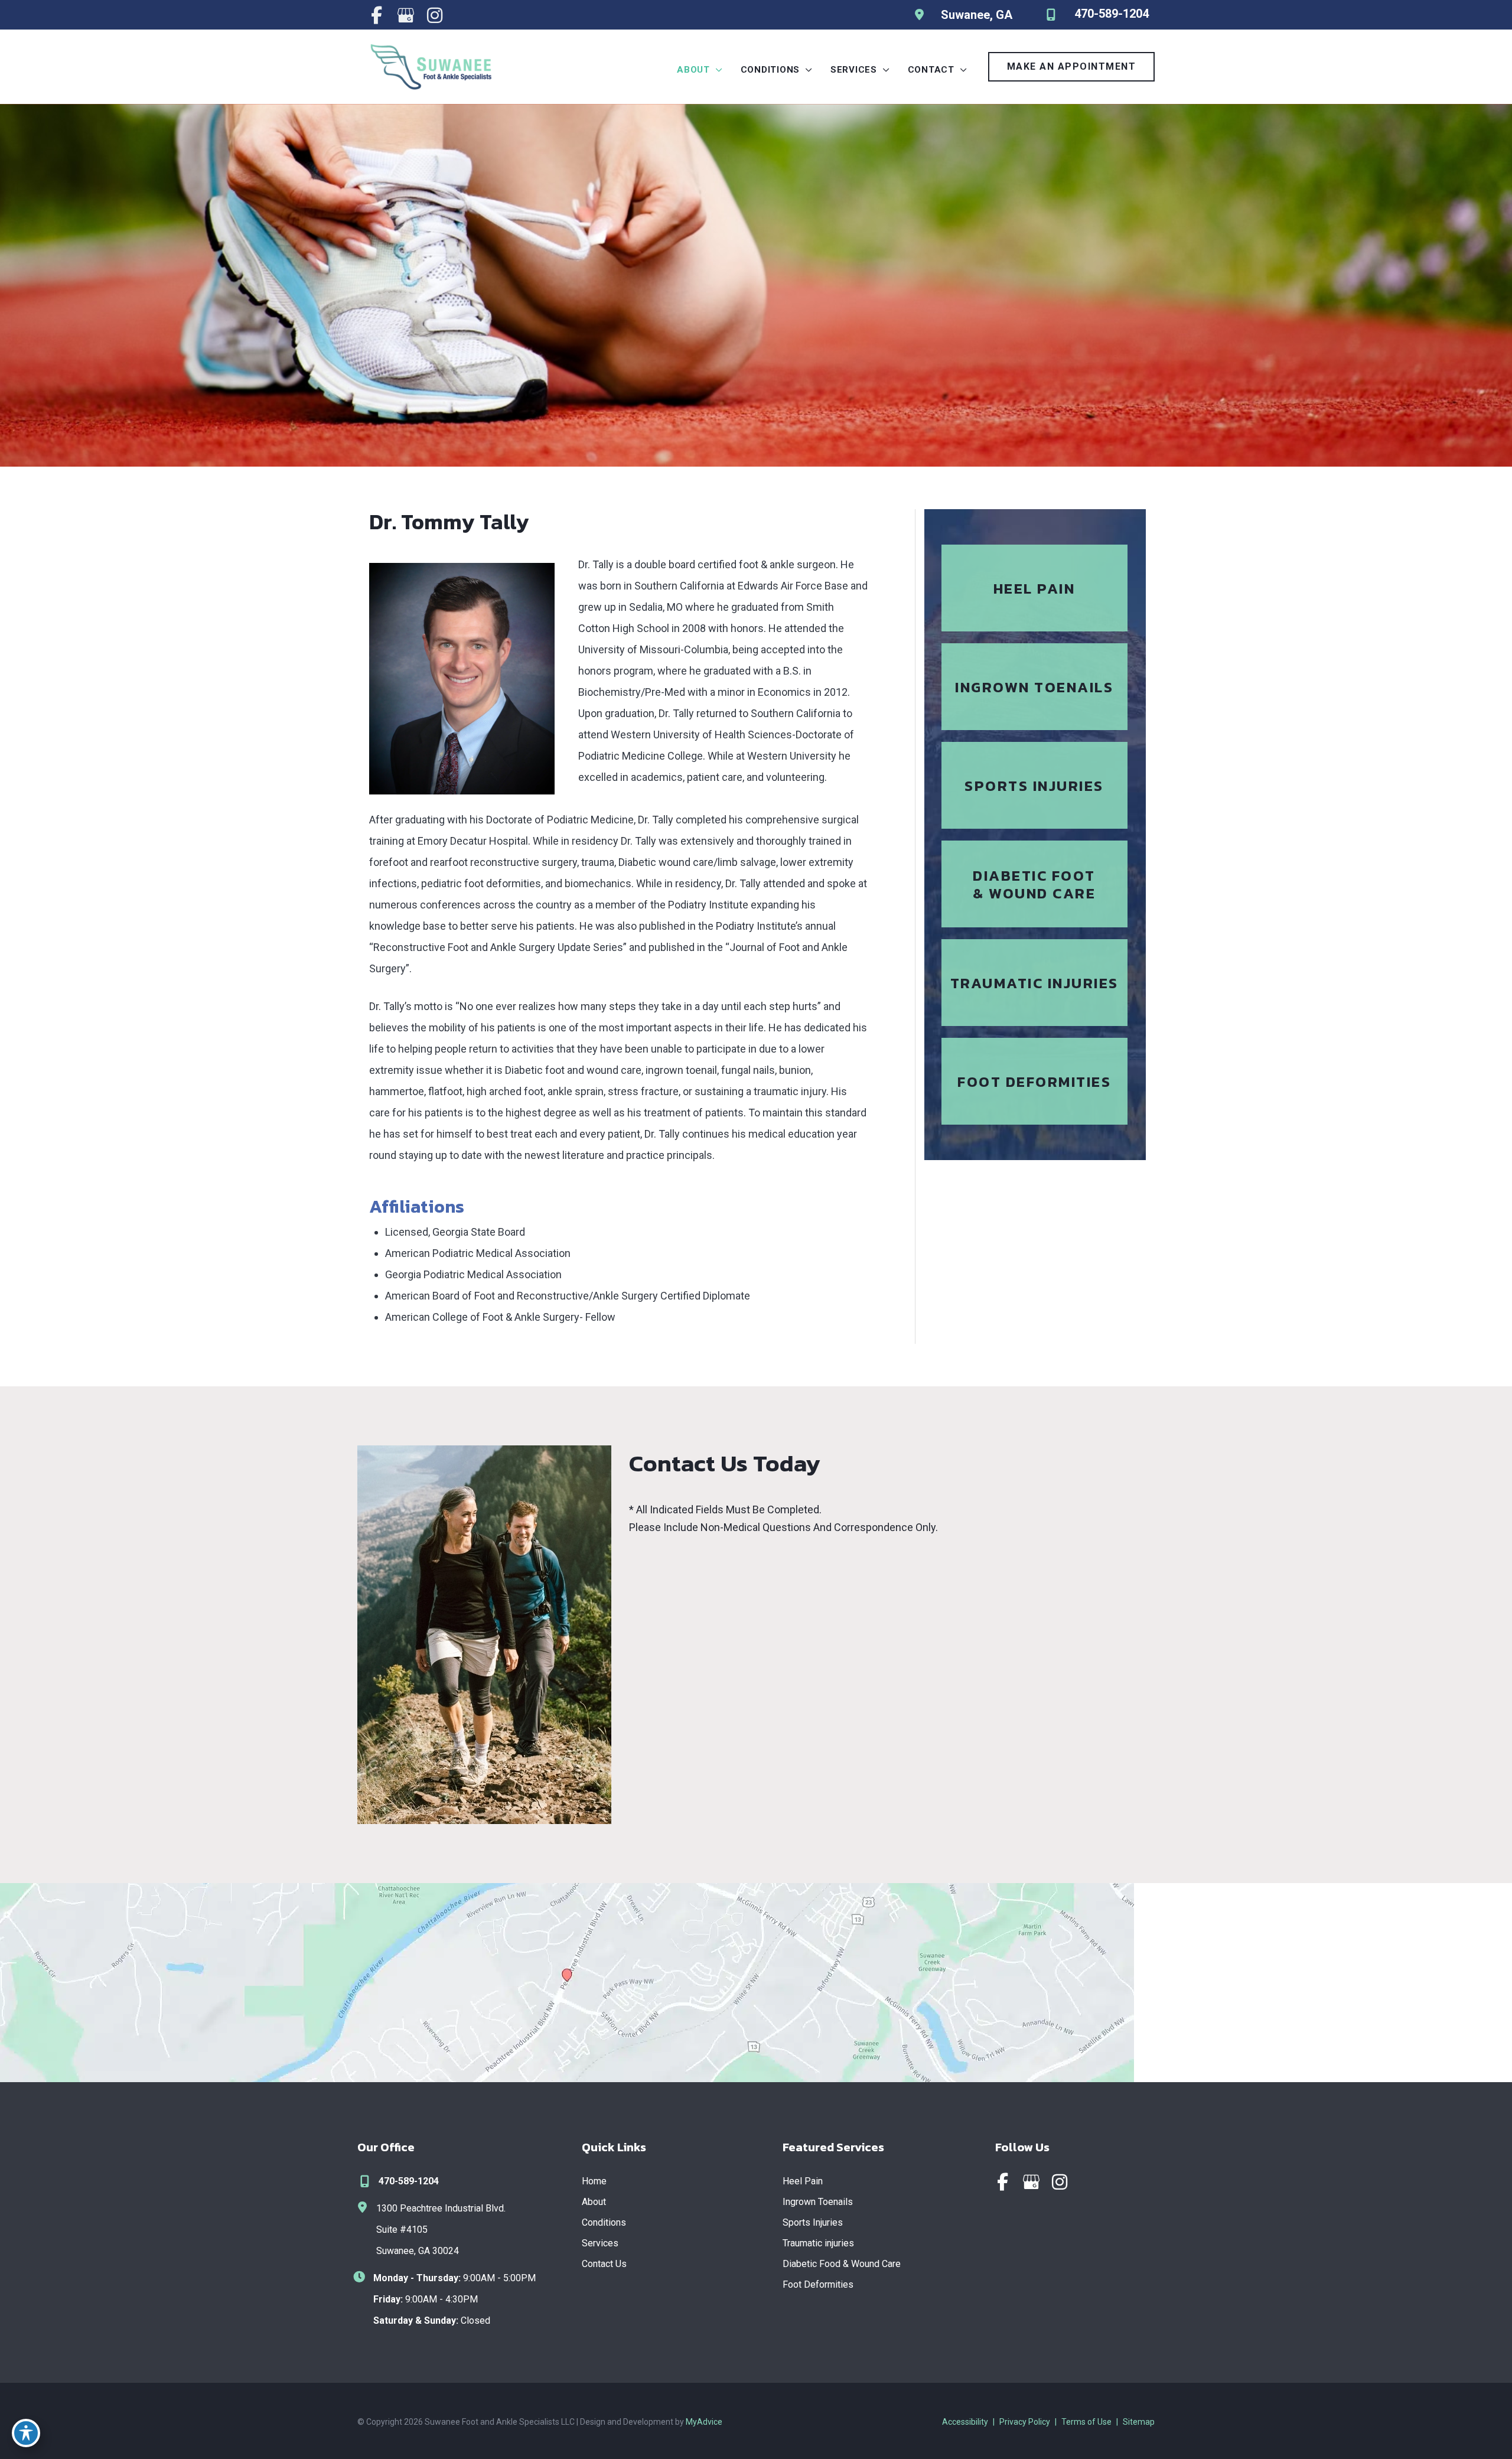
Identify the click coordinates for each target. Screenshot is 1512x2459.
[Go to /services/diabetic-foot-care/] (1034, 884)
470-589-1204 (409, 2181)
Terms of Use (1086, 2422)
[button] (1072, 67)
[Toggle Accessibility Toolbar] (26, 2433)
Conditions (604, 2222)
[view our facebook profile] (377, 15)
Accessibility (965, 2422)
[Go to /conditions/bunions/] (1034, 1081)
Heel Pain (803, 2181)
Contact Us (604, 2264)
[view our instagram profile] (434, 15)
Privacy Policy (1025, 2422)
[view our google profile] (405, 15)
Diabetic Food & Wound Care (842, 2264)
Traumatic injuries (818, 2243)
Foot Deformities (818, 2284)
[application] (716, 70)
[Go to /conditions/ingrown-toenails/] (1034, 687)
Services (600, 2243)
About (594, 2202)
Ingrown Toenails (818, 2202)
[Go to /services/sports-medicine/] (1034, 785)
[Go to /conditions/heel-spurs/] (1034, 588)
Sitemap (1139, 2422)
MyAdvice (704, 2422)
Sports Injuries (813, 2222)
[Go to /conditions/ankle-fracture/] (1034, 983)
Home (594, 2181)
